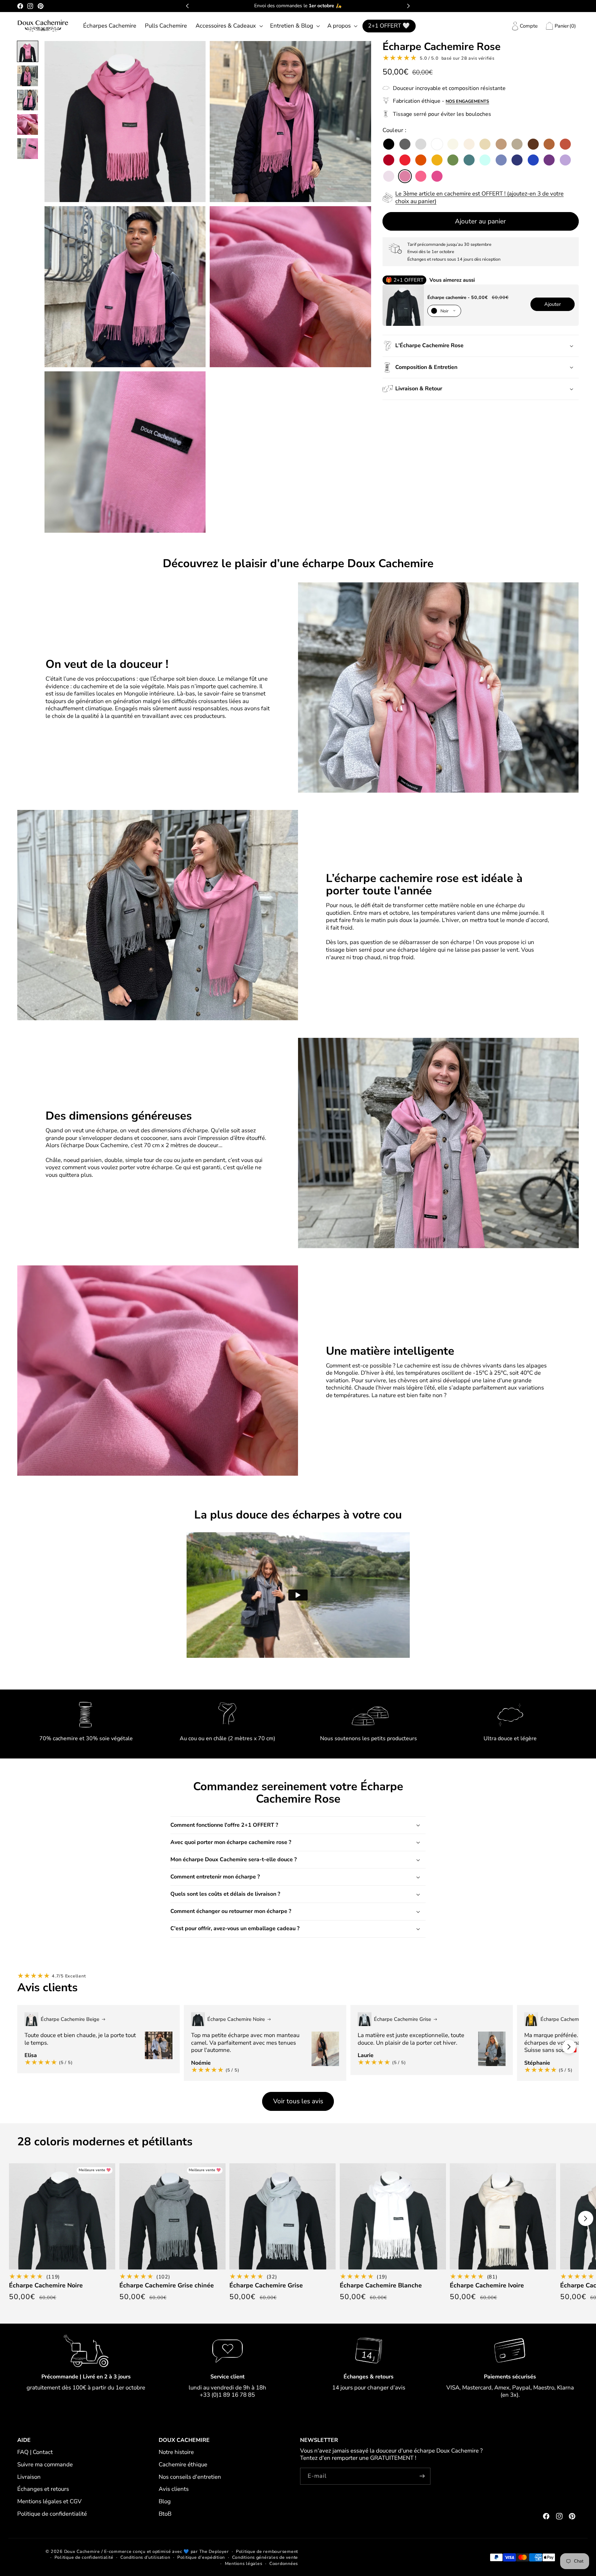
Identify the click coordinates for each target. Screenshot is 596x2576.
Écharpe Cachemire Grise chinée (167, 2286)
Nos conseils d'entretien (190, 2477)
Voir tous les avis (298, 2101)
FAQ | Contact (35, 2452)
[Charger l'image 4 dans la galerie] (28, 124)
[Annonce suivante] (408, 6)
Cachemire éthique (183, 2464)
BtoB (165, 2514)
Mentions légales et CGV (49, 2501)
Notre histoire (176, 2452)
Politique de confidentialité (52, 2514)
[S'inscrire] (422, 2476)
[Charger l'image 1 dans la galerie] (28, 51)
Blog (165, 2501)
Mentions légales (244, 2563)
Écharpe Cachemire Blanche (381, 2286)
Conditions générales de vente (265, 2557)
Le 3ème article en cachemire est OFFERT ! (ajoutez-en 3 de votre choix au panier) (479, 197)
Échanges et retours (43, 2489)
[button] (228, 26)
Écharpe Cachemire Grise (266, 2286)
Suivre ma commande (45, 2464)
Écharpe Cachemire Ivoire (487, 2286)
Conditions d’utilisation (145, 2557)
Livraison (29, 2477)
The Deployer (214, 2551)
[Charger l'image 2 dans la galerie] (28, 76)
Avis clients (174, 2489)
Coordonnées (284, 2563)
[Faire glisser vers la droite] (569, 2047)
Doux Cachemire (82, 2551)
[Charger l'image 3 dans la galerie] (28, 100)
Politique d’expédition (201, 2557)
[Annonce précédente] (187, 6)
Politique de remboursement (267, 2551)
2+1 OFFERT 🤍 (389, 26)
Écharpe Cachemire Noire (46, 2286)
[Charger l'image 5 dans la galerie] (28, 149)
